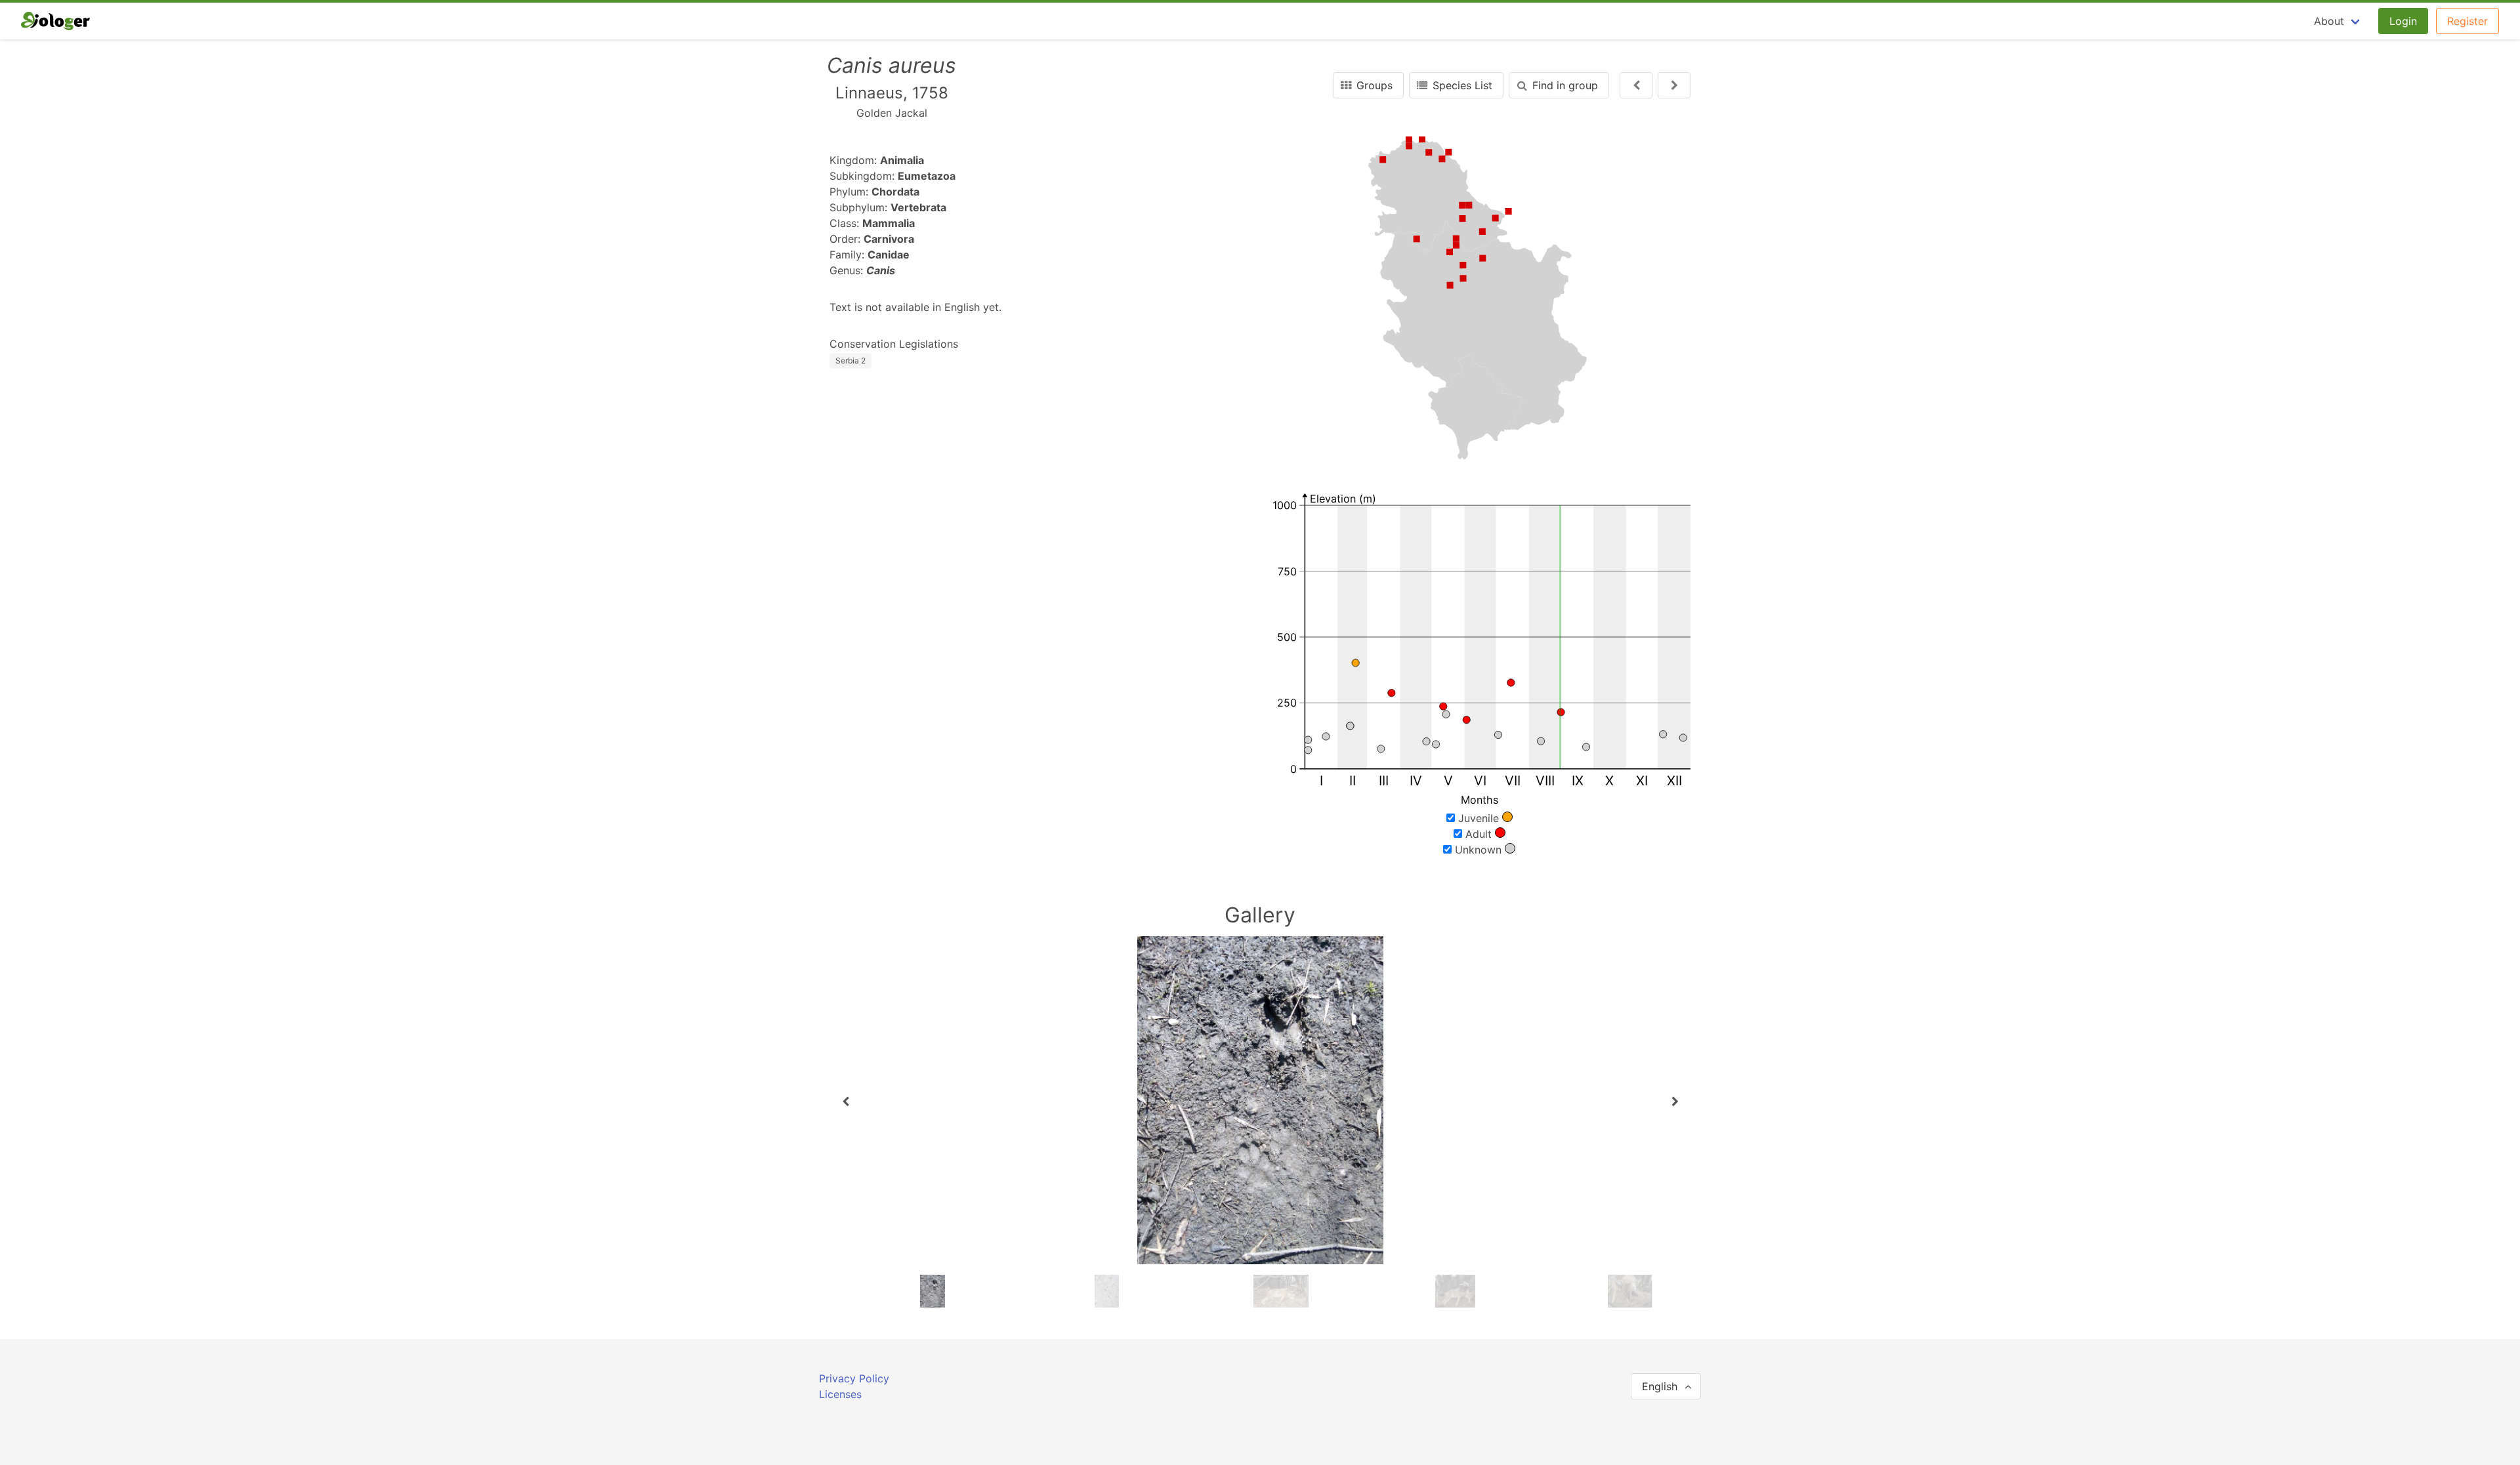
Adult (1479, 834)
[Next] (1636, 85)
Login (2403, 21)
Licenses (840, 1394)
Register (2467, 21)
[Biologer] (55, 21)
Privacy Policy (854, 1378)
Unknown (1478, 850)
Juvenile (1479, 818)
